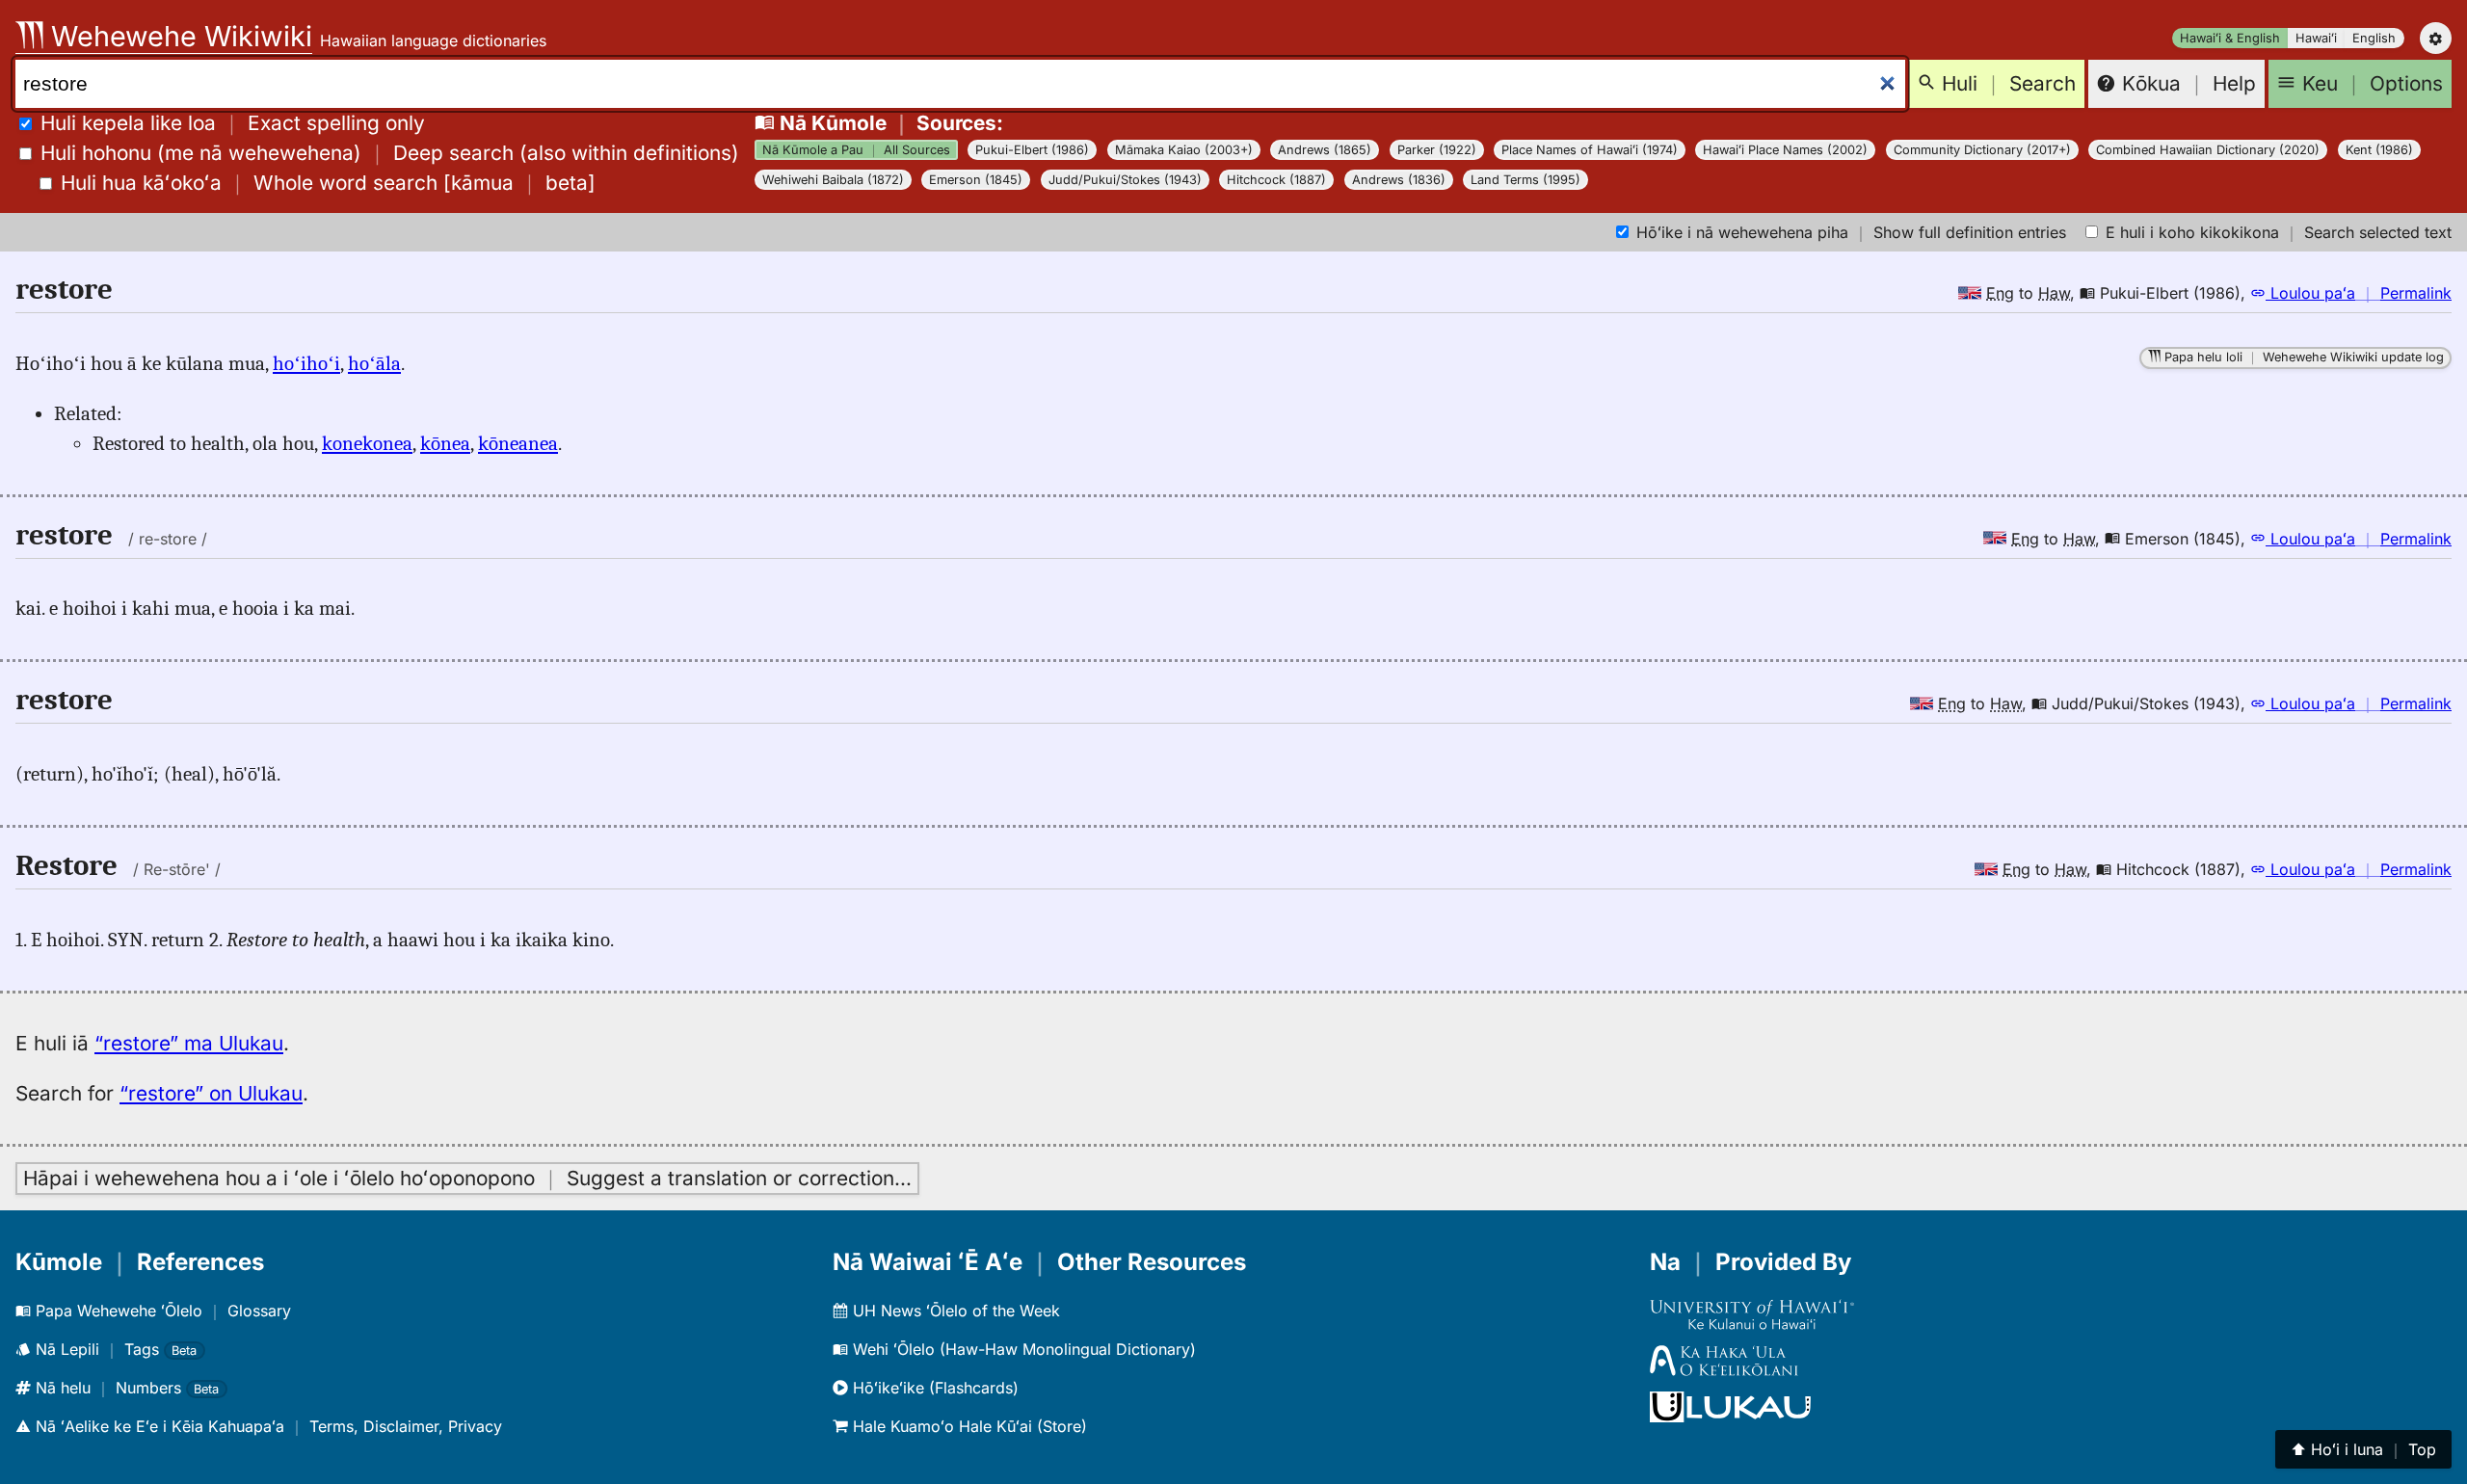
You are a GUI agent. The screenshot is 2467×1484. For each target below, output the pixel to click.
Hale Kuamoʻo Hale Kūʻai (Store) (968, 1426)
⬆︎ (2363, 1449)
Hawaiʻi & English (2230, 38)
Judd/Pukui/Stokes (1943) (1125, 180)
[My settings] (2436, 38)
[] (328, 183)
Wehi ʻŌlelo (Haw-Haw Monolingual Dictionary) (1022, 1349)
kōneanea (518, 443)
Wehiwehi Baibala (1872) (833, 180)
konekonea (367, 443)
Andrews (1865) (1325, 150)
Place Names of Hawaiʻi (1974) (1590, 150)
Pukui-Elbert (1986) (1032, 150)
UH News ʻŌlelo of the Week (954, 1311)
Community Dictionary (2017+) (1982, 150)
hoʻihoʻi (306, 363)
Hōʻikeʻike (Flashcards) (933, 1388)
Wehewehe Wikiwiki (178, 36)
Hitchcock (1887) (1276, 180)
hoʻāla (374, 363)
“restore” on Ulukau (211, 1093)
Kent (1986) (2379, 150)
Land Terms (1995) (1525, 180)
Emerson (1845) (976, 180)
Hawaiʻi (2316, 38)
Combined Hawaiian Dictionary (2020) (2208, 150)
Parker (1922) (1437, 150)
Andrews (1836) (1399, 180)
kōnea (445, 443)
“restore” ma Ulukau (189, 1043)
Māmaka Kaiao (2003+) (1184, 150)
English (2374, 38)
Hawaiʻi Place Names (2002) (1785, 150)
